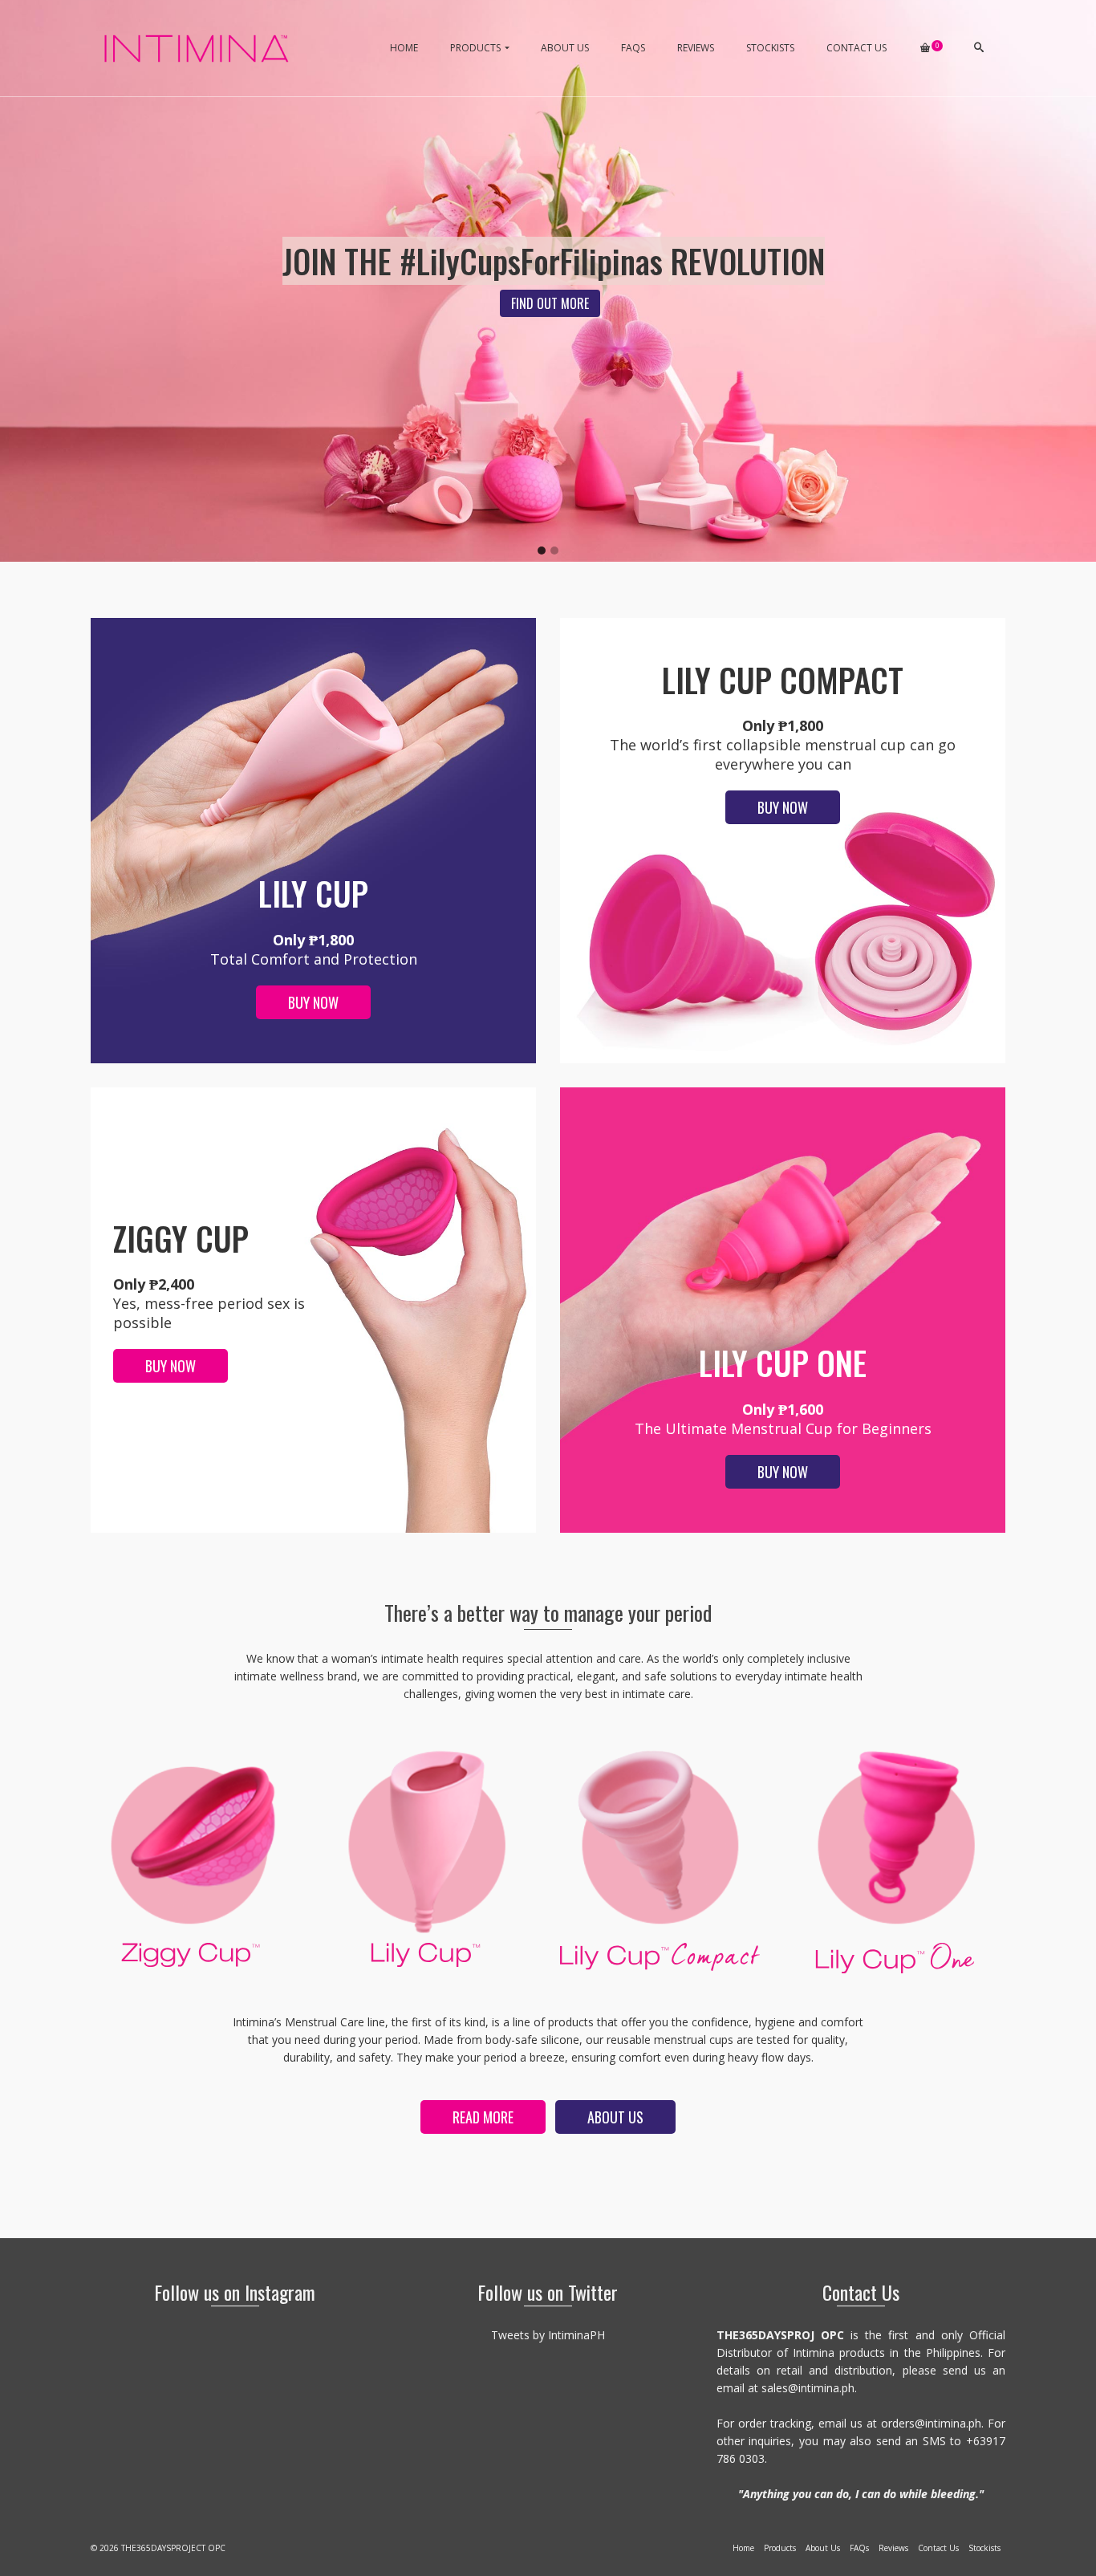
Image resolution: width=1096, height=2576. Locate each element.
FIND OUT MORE (550, 303)
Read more (483, 2117)
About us (615, 2117)
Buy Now (313, 1002)
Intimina (814, 2353)
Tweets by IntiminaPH (548, 2335)
